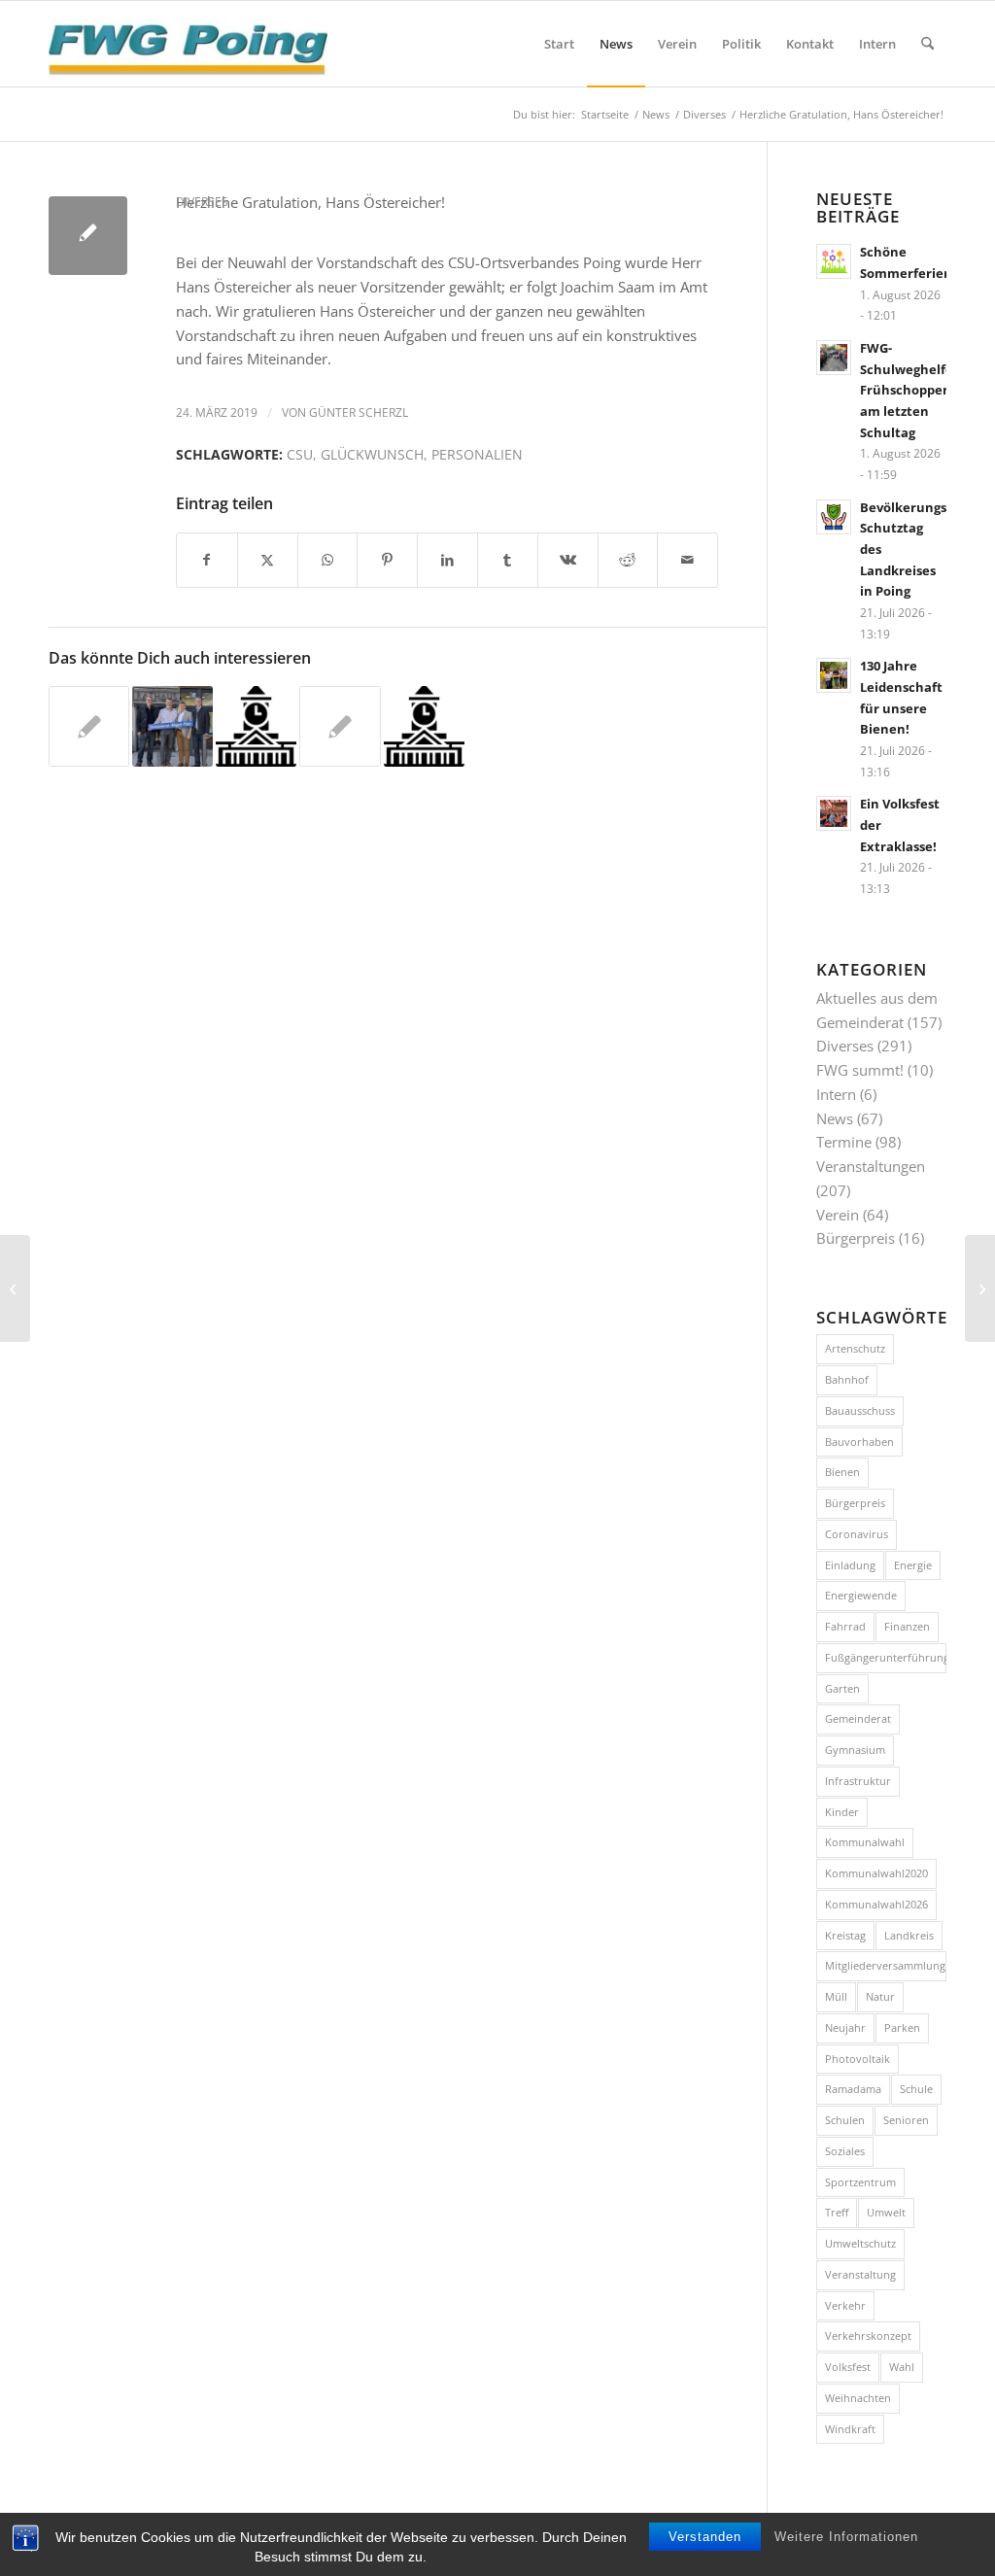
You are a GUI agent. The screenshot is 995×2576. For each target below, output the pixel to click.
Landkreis (909, 1935)
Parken (902, 2027)
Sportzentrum (860, 2182)
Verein (838, 1215)
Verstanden (705, 2537)
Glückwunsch (372, 455)
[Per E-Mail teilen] (687, 560)
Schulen (845, 2120)
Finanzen (907, 1626)
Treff (837, 2212)
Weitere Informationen (846, 2537)
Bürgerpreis (856, 1238)
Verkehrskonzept (868, 2336)
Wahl (902, 2367)
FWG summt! (860, 1070)
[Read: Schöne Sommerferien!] (834, 261)
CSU (300, 455)
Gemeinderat (858, 1718)
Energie (913, 1565)
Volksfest (848, 2367)
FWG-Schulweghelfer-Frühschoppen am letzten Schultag (911, 390)
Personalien (477, 455)
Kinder (842, 1812)
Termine (844, 1142)
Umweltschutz (860, 2243)
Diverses (202, 202)
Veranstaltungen (871, 1166)
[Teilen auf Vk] (568, 560)
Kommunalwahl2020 (876, 1873)
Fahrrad (845, 1626)
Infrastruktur (858, 1781)
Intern (836, 1094)
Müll (836, 1996)
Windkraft (850, 2429)
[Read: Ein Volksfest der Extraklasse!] (834, 813)
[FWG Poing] (188, 44)
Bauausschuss (860, 1410)
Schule (916, 2089)
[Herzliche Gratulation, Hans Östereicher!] (88, 236)
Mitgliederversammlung (885, 1965)
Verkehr (845, 2305)
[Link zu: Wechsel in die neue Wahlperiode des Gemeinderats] (256, 726)
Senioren (906, 2120)
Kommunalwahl (865, 1842)
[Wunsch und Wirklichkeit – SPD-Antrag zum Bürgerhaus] (15, 1288)
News (835, 1118)
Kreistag (845, 1935)
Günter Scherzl (359, 412)
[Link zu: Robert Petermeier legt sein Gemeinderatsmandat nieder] (89, 726)
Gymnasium (855, 1750)
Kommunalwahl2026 (876, 1904)
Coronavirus (857, 1534)
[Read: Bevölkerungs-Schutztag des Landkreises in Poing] (834, 517)
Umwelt (886, 2212)
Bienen (842, 1472)
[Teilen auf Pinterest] (387, 560)
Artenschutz (855, 1348)
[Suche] (927, 44)
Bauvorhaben (859, 1442)
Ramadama (853, 2089)
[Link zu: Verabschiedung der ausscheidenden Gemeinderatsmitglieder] (172, 726)
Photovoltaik (858, 2059)
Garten (842, 1688)
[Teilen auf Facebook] (207, 560)
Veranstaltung (860, 2274)
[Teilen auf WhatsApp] (328, 560)
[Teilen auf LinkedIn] (447, 560)
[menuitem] (559, 44)
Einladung (850, 1565)
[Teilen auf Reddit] (628, 560)
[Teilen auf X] (268, 560)
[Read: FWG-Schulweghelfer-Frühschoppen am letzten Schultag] (834, 358)
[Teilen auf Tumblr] (508, 560)
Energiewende (861, 1595)
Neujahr (845, 2027)
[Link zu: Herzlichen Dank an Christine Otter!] (340, 726)
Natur (880, 1996)
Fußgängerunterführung (886, 1657)
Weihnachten (858, 2398)
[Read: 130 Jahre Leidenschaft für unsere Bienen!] (834, 675)
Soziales (845, 2151)
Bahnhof (847, 1379)
